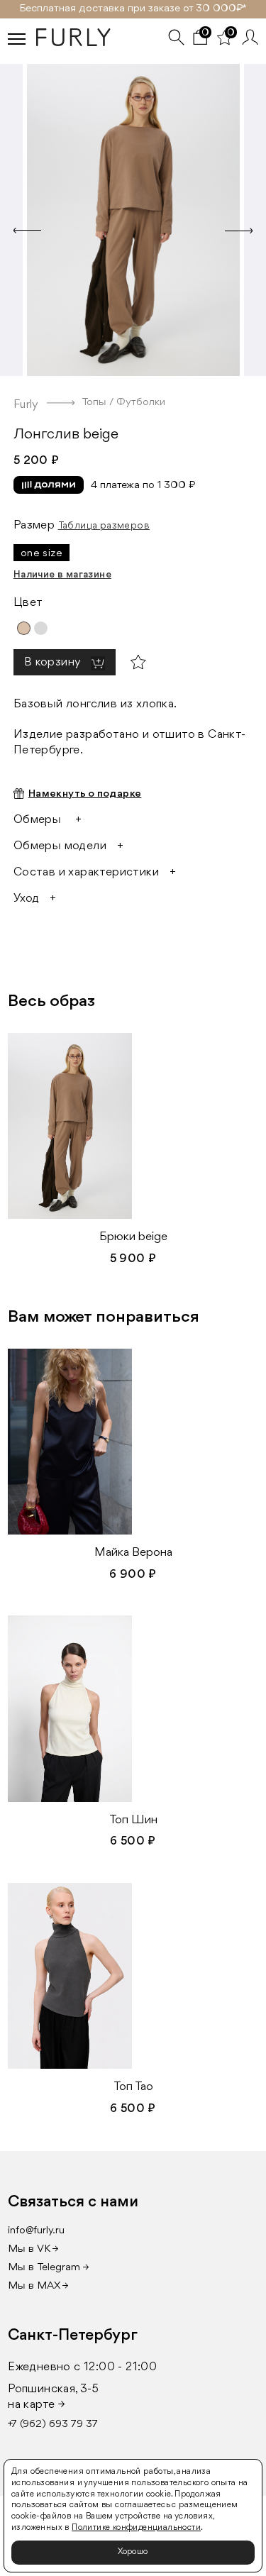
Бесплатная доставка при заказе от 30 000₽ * (133, 9)
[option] (133, 216)
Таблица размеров (104, 526)
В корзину (54, 662)
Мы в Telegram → (49, 2268)
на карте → (37, 2405)
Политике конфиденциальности (136, 2528)
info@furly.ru (36, 2231)
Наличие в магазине (62, 575)
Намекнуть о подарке (85, 794)
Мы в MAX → (38, 2286)
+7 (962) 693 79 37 (53, 2425)
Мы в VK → (33, 2249)
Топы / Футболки (123, 403)
